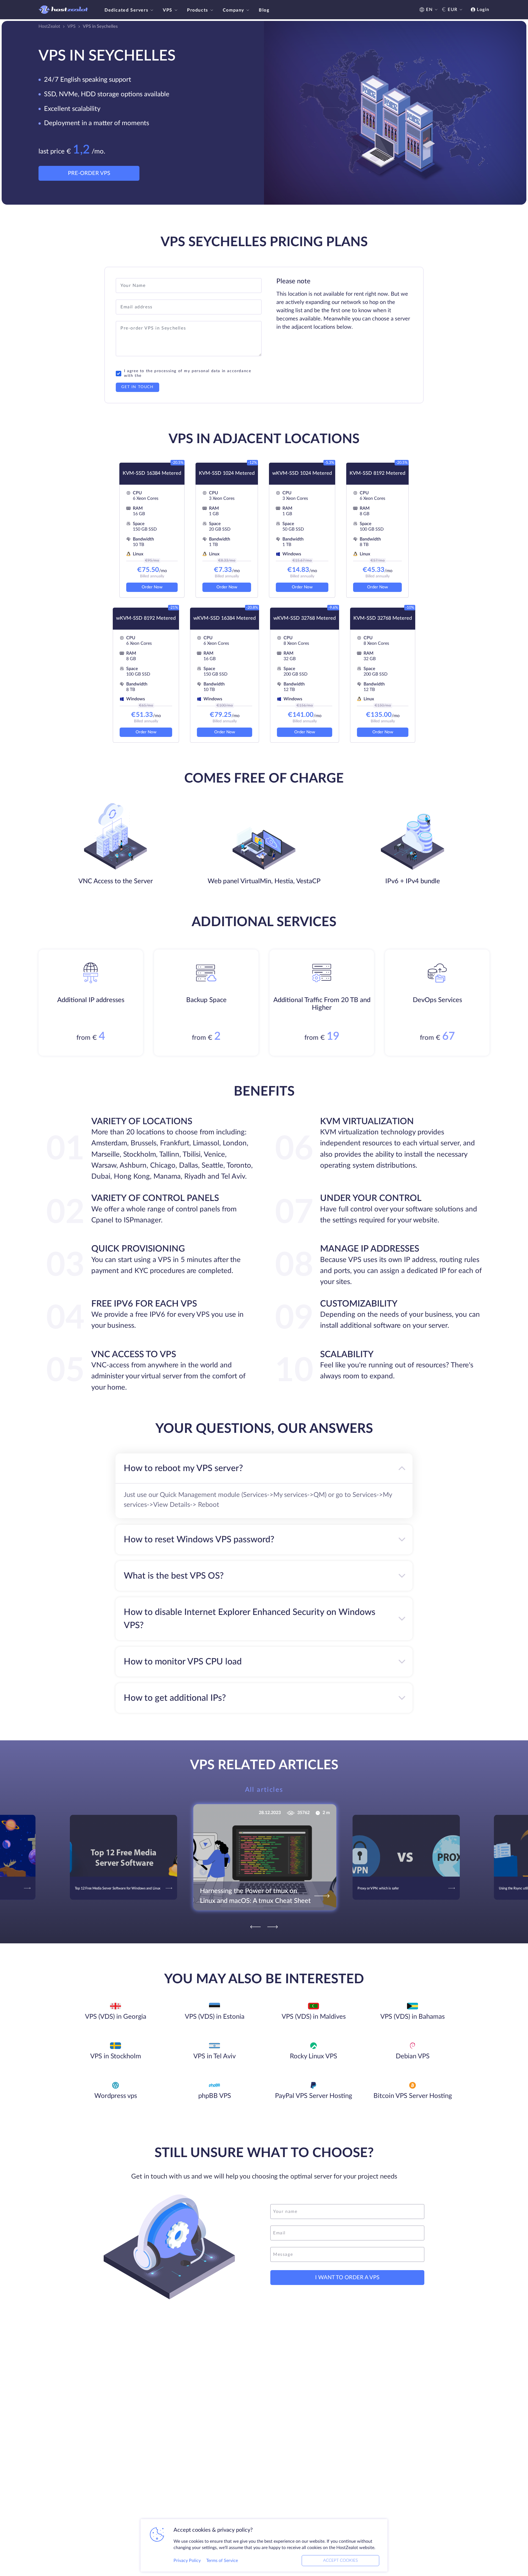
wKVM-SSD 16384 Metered (225, 618)
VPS (168, 10)
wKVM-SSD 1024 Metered (302, 473)
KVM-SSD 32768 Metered (383, 618)
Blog (264, 10)
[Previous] (255, 1927)
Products (198, 10)
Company (233, 10)
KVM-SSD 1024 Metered (227, 473)
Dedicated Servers (126, 10)
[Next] (273, 1927)
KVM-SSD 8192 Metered (377, 473)
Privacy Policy (187, 2561)
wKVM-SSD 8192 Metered (146, 618)
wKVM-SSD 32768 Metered (305, 618)
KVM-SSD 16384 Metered (152, 473)
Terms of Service (222, 2561)
